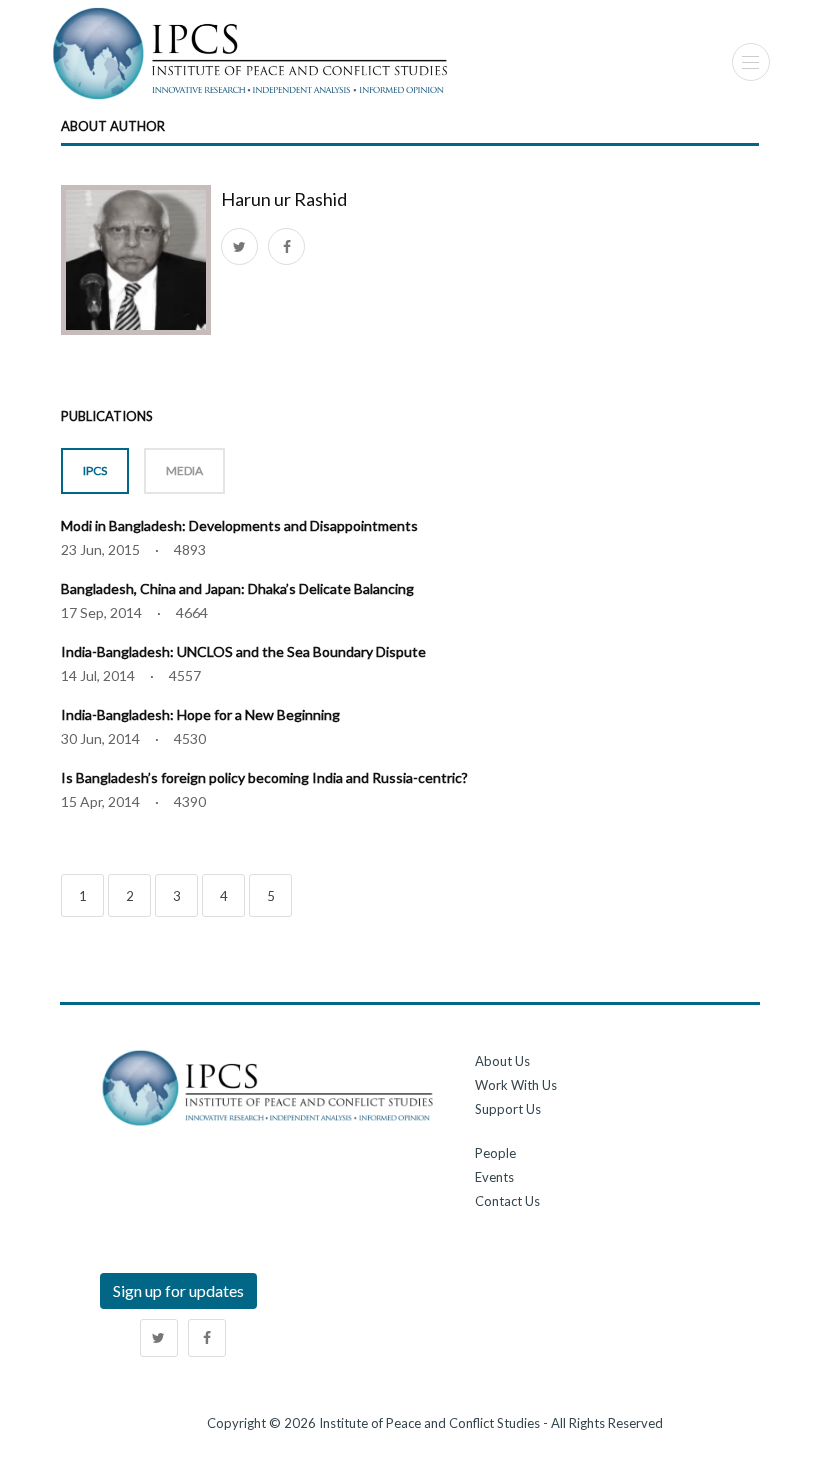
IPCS (95, 470)
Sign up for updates (178, 1290)
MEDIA (184, 470)
